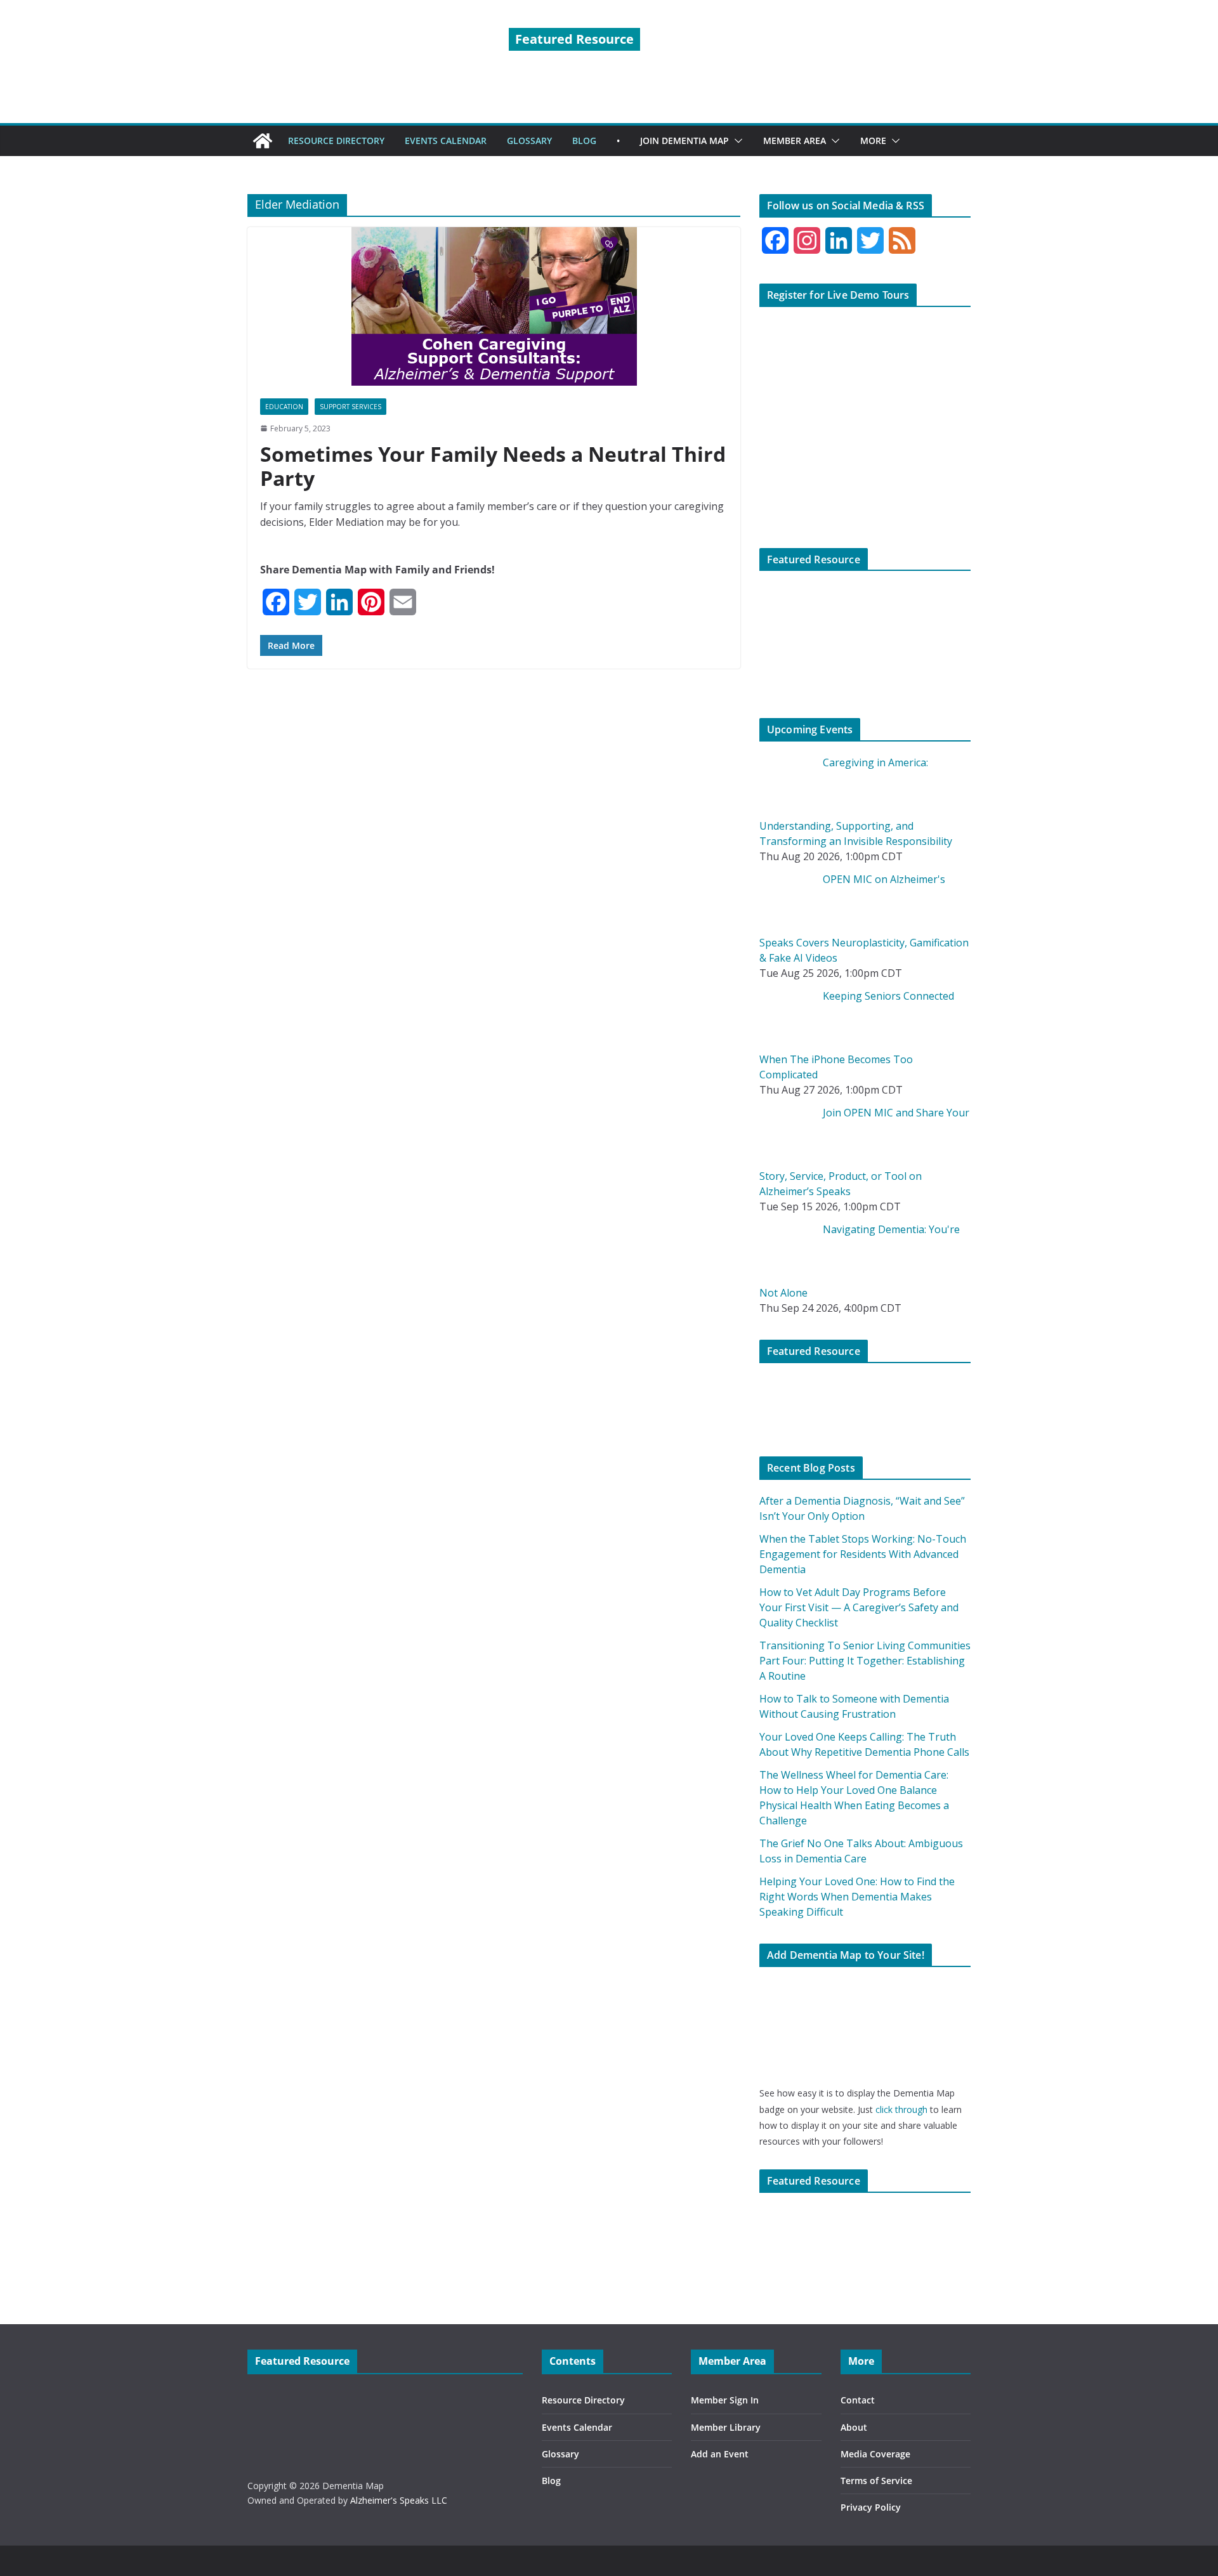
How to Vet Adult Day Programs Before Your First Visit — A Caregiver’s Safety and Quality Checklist (859, 1607)
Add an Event (720, 2454)
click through (901, 2109)
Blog (551, 2481)
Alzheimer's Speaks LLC (399, 2500)
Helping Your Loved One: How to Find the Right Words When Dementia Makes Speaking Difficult (857, 1897)
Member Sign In (725, 2400)
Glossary (560, 2454)
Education (284, 407)
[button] (736, 141)
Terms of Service (876, 2481)
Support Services (350, 407)
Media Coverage (875, 2454)
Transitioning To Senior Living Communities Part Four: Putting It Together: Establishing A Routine (865, 1661)
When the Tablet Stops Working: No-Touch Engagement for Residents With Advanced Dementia (863, 1554)
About (854, 2427)
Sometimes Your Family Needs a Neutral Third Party (493, 466)
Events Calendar (577, 2427)
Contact (858, 2400)
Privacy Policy (871, 2507)
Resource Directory (583, 2400)
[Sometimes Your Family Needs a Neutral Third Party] (494, 306)
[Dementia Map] (263, 141)
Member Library (726, 2427)
